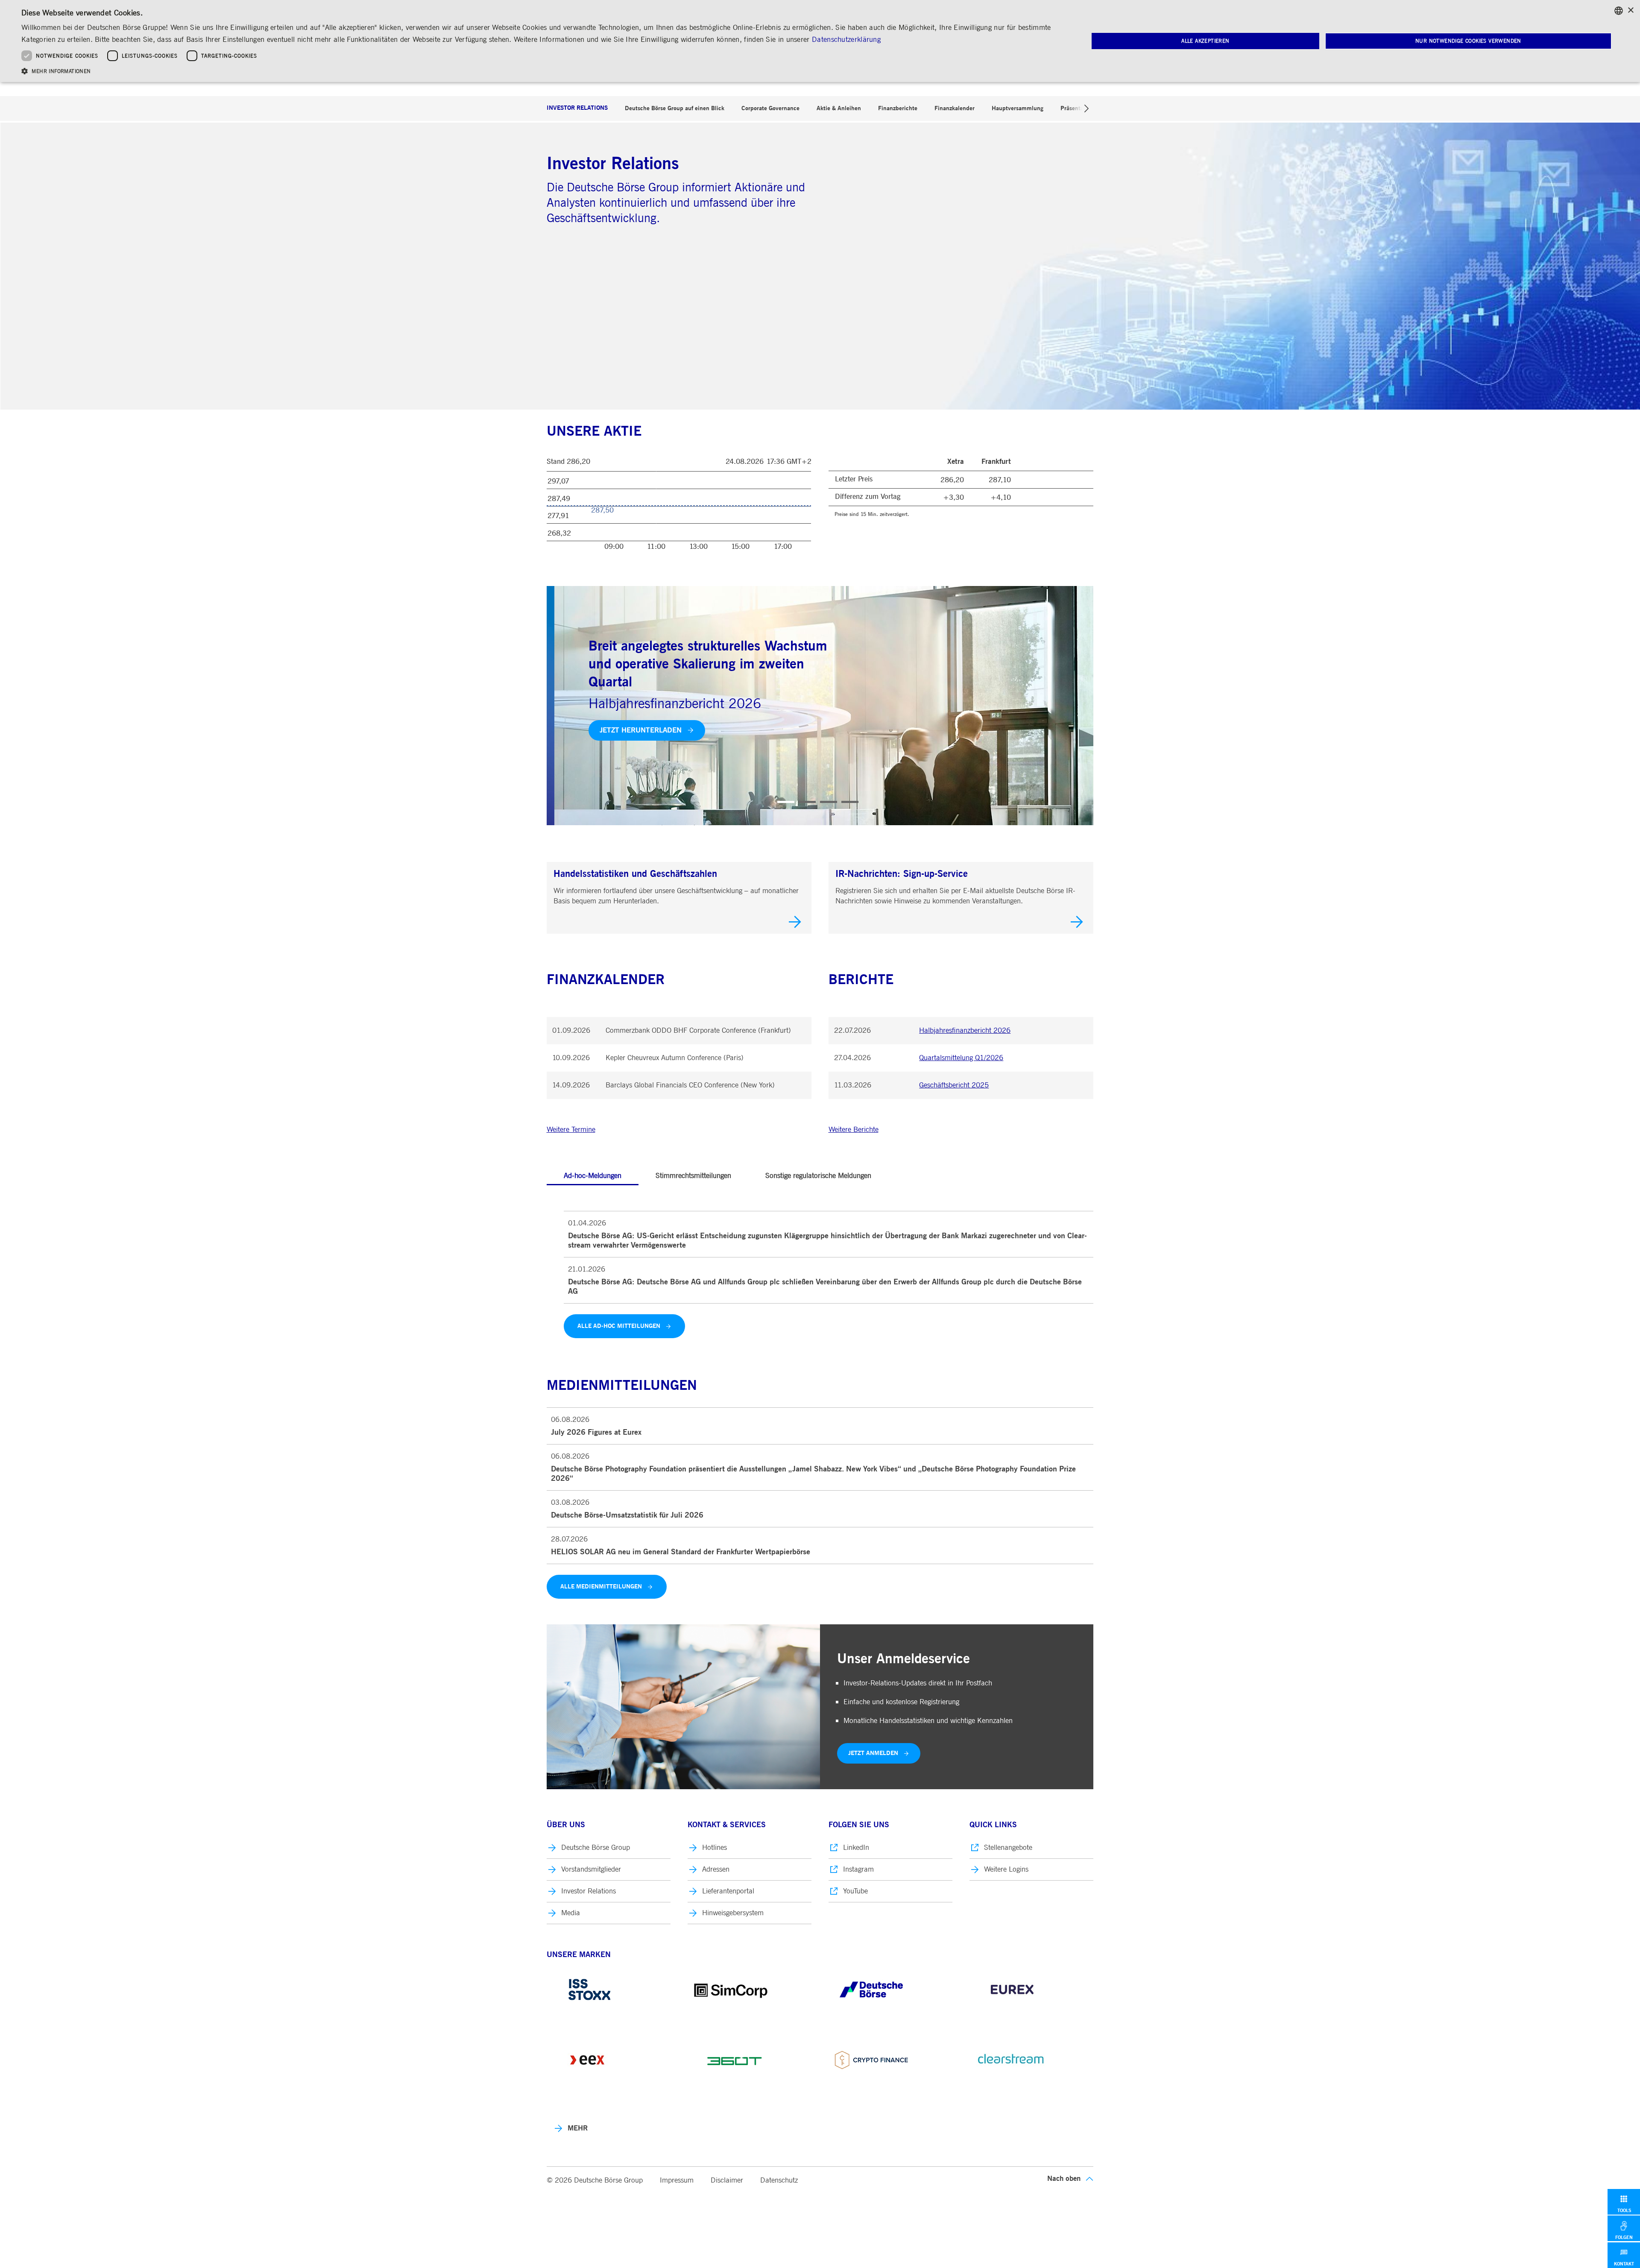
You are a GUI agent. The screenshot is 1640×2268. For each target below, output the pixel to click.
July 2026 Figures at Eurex (596, 1433)
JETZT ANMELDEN (873, 1753)
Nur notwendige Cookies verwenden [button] (1468, 41)
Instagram (858, 1869)
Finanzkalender (955, 108)
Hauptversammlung (1018, 108)
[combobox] (1619, 11)
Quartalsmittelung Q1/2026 (961, 1058)
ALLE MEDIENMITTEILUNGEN (601, 1587)
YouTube (855, 1891)
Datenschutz (779, 2180)
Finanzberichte (898, 108)
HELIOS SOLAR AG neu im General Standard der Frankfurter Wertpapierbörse (681, 1552)
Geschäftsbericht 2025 (954, 1085)
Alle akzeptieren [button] (1205, 41)
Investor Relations (577, 108)
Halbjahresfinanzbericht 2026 (965, 1030)
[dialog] (820, 41)
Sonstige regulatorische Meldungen (818, 1176)
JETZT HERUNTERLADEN (633, 730)
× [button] (1630, 10)
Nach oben (1064, 2179)
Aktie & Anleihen (839, 108)
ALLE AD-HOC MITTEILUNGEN (619, 1326)
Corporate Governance (770, 108)
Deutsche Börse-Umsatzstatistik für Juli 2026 (627, 1515)
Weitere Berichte (854, 1130)
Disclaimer (727, 2180)
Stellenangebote (1008, 1848)
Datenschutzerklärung (846, 40)
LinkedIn (856, 1848)
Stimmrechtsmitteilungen (693, 1176)
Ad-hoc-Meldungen (593, 1176)
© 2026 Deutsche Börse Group (595, 2180)
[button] (539, 71)
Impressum (677, 2180)
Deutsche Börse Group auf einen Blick (675, 108)
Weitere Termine (571, 1130)
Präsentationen (1080, 108)
